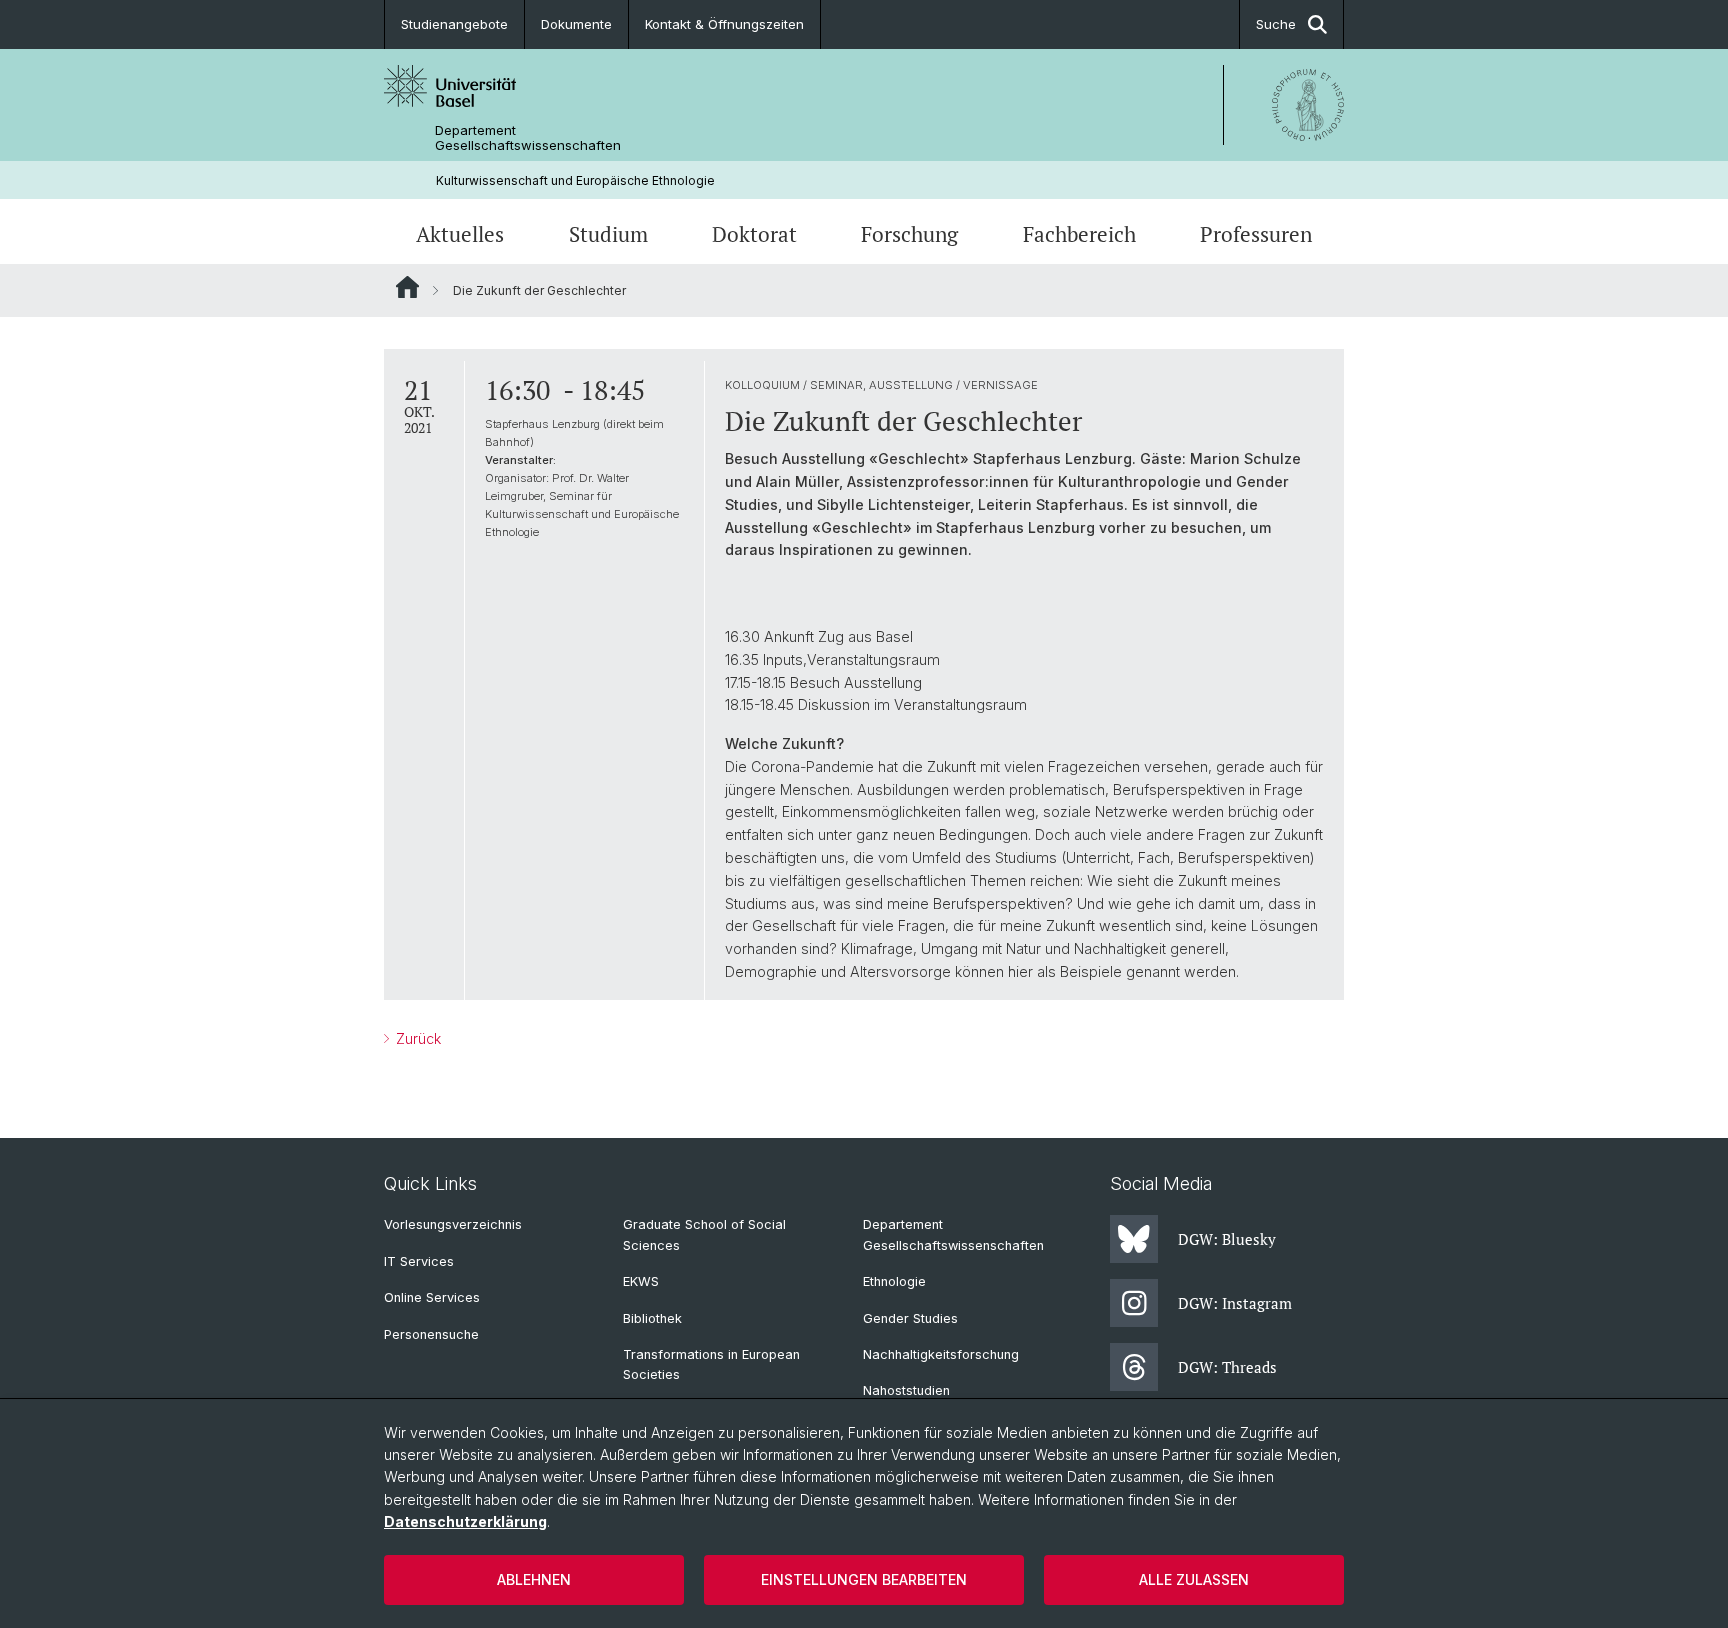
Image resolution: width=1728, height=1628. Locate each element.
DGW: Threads (1227, 1367)
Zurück (416, 1038)
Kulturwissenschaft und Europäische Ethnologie (575, 180)
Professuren (1256, 234)
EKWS (641, 1281)
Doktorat (754, 234)
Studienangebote (454, 24)
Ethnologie (894, 1281)
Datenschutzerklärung (465, 1521)
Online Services (432, 1297)
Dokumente (576, 24)
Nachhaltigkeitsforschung (941, 1354)
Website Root (407, 287)
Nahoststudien (906, 1390)
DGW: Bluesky (1227, 1239)
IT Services (419, 1261)
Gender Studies (910, 1318)
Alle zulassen (1194, 1579)
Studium (608, 234)
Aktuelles (460, 234)
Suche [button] (1276, 24)
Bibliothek (652, 1318)
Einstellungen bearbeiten (864, 1579)
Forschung (909, 234)
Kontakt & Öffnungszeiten (724, 24)
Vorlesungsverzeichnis (453, 1224)
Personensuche (431, 1334)
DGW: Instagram (1235, 1303)
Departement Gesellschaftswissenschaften (528, 138)
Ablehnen (534, 1579)
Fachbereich (1079, 234)
